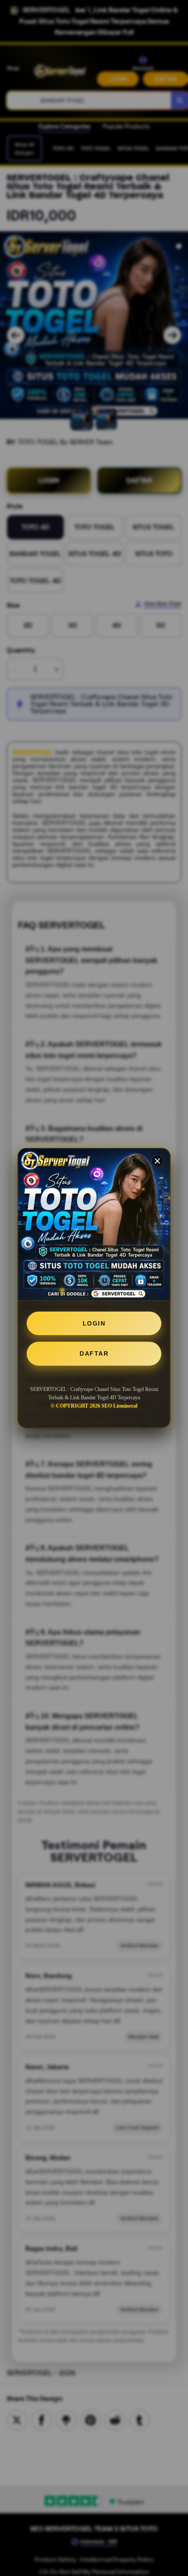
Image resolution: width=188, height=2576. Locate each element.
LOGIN (94, 1323)
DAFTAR (94, 1353)
